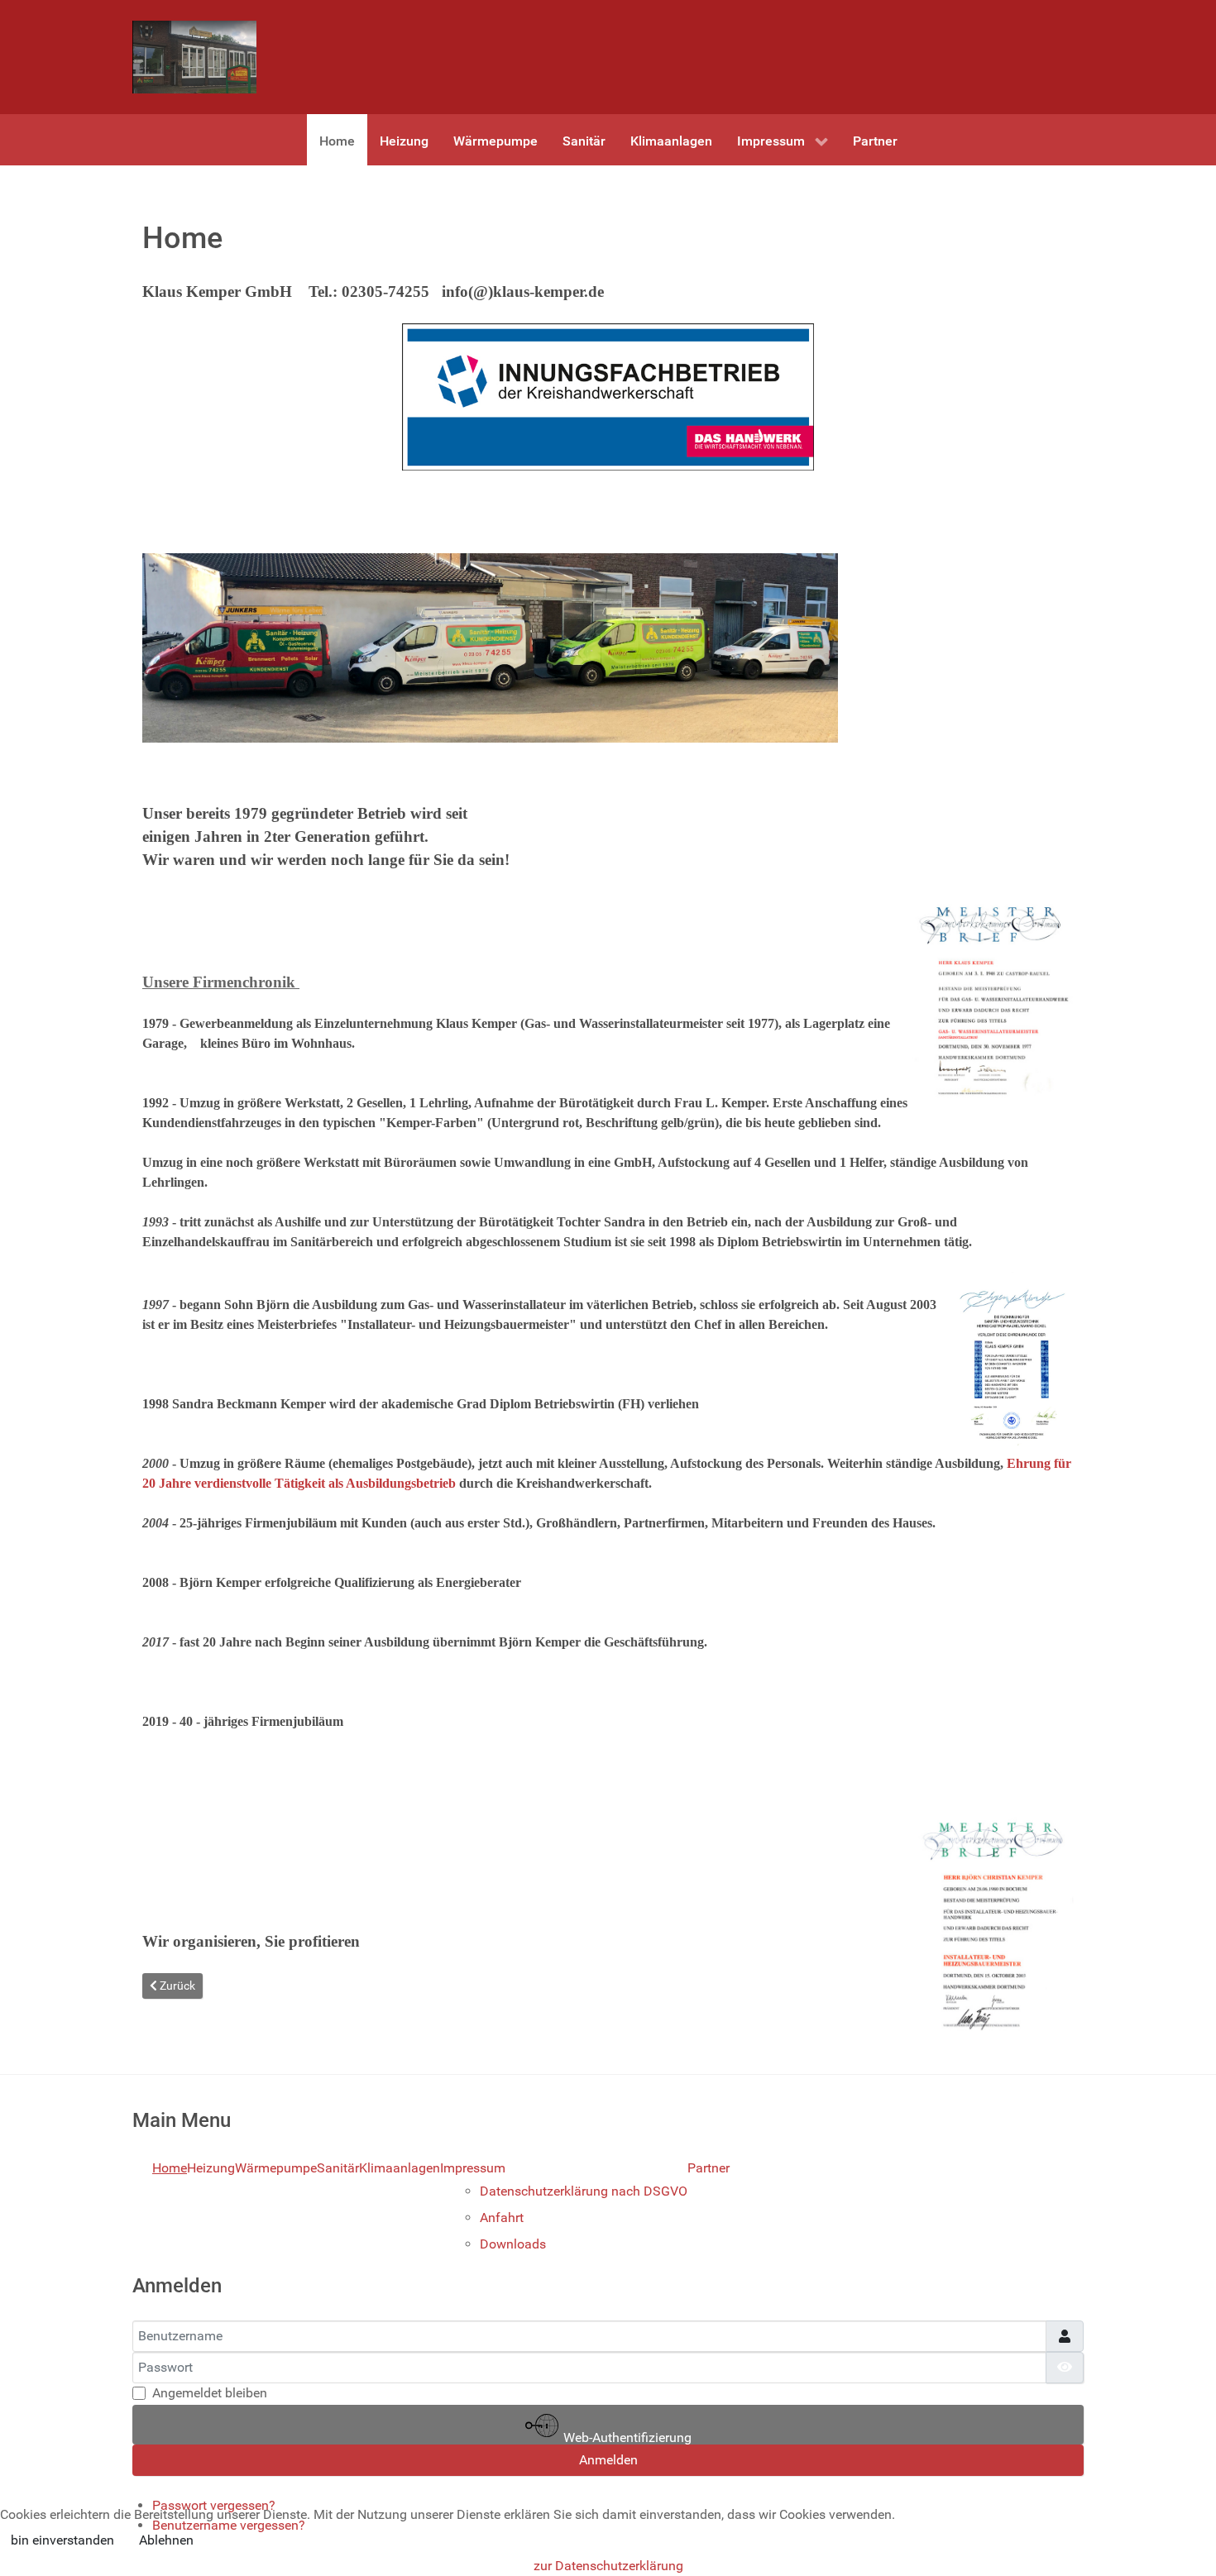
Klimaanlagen (400, 2168)
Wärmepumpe (276, 2168)
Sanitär (338, 2168)
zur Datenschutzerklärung (608, 2566)
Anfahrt (502, 2218)
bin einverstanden (62, 2540)
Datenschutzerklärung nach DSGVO (584, 2191)
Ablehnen (166, 2540)
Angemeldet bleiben (210, 2393)
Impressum (473, 2168)
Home (170, 2168)
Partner (709, 2168)
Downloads (513, 2244)
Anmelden (608, 2460)
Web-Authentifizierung (626, 2437)
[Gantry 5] (194, 57)
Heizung (211, 2168)
